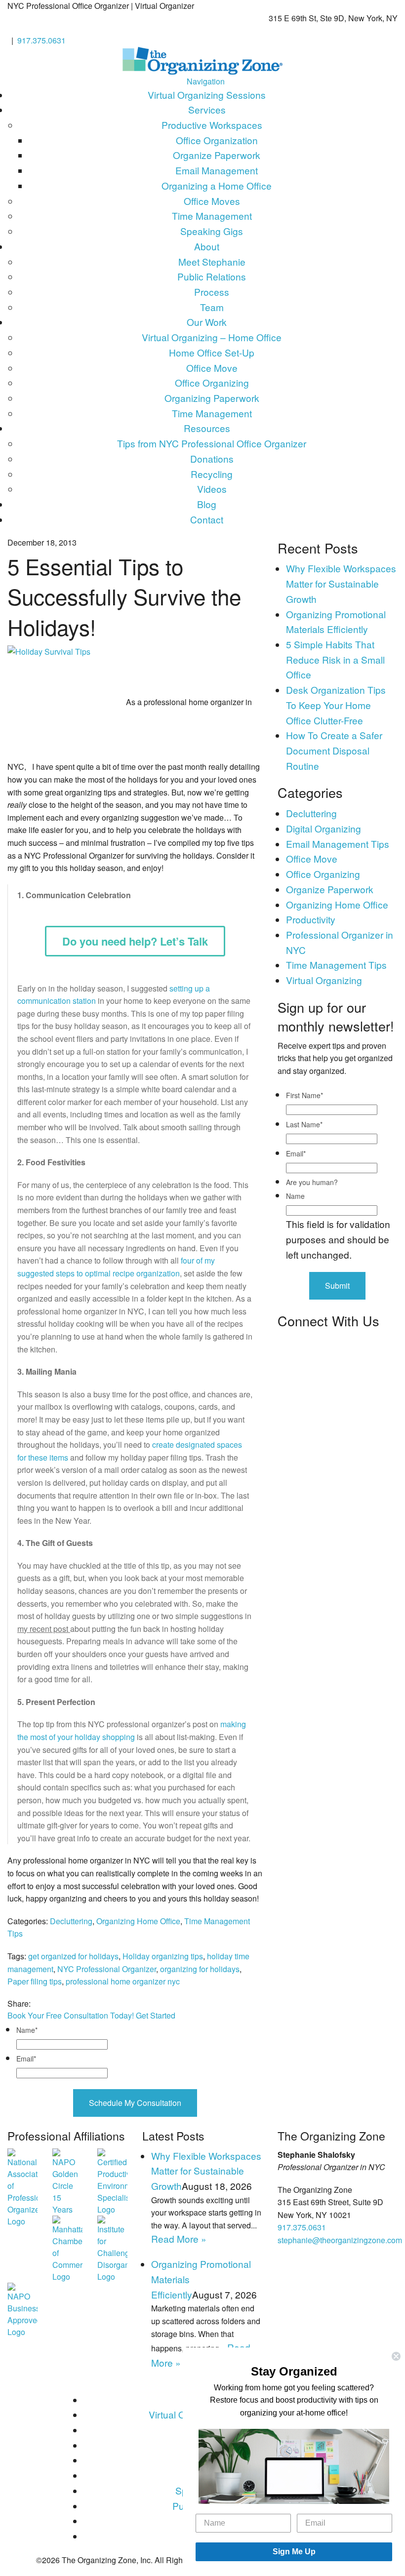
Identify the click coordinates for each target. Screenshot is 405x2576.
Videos (212, 489)
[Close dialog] (396, 2356)
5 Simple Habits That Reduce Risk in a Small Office (335, 659)
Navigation (206, 81)
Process (212, 292)
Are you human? (312, 1182)
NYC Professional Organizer (107, 1969)
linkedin (67, 2003)
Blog (207, 504)
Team (212, 307)
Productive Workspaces (212, 125)
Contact (207, 519)
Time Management (212, 216)
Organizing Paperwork (212, 398)
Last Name (304, 1124)
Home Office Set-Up (212, 352)
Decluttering (71, 1921)
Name (27, 2030)
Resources (207, 428)
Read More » (179, 2239)
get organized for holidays (73, 1956)
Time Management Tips (336, 965)
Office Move (212, 368)
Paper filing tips (35, 1981)
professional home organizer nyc (123, 1981)
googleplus (57, 2003)
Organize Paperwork (217, 155)
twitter (47, 2003)
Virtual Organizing (324, 980)
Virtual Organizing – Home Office (212, 337)
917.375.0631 (41, 40)
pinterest (77, 2003)
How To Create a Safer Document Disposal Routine (334, 750)
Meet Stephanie (212, 261)
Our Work (207, 322)
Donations (212, 458)
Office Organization (217, 140)
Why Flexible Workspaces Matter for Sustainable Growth (341, 583)
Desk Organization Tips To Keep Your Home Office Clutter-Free (336, 705)
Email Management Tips (338, 844)
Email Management (217, 170)
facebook (36, 2003)
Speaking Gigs (212, 231)
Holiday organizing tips (163, 1956)
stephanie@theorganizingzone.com (340, 2240)
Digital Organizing (324, 828)
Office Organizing (212, 382)
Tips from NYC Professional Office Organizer (212, 443)
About (207, 246)
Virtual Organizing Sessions (207, 95)
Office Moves (212, 201)
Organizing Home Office (138, 1921)
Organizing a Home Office (217, 185)
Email (26, 2059)
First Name (304, 1095)
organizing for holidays (200, 1969)
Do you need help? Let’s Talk (135, 941)
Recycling (212, 474)
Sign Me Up (294, 2552)
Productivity (311, 919)
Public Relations (212, 276)
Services (207, 109)
